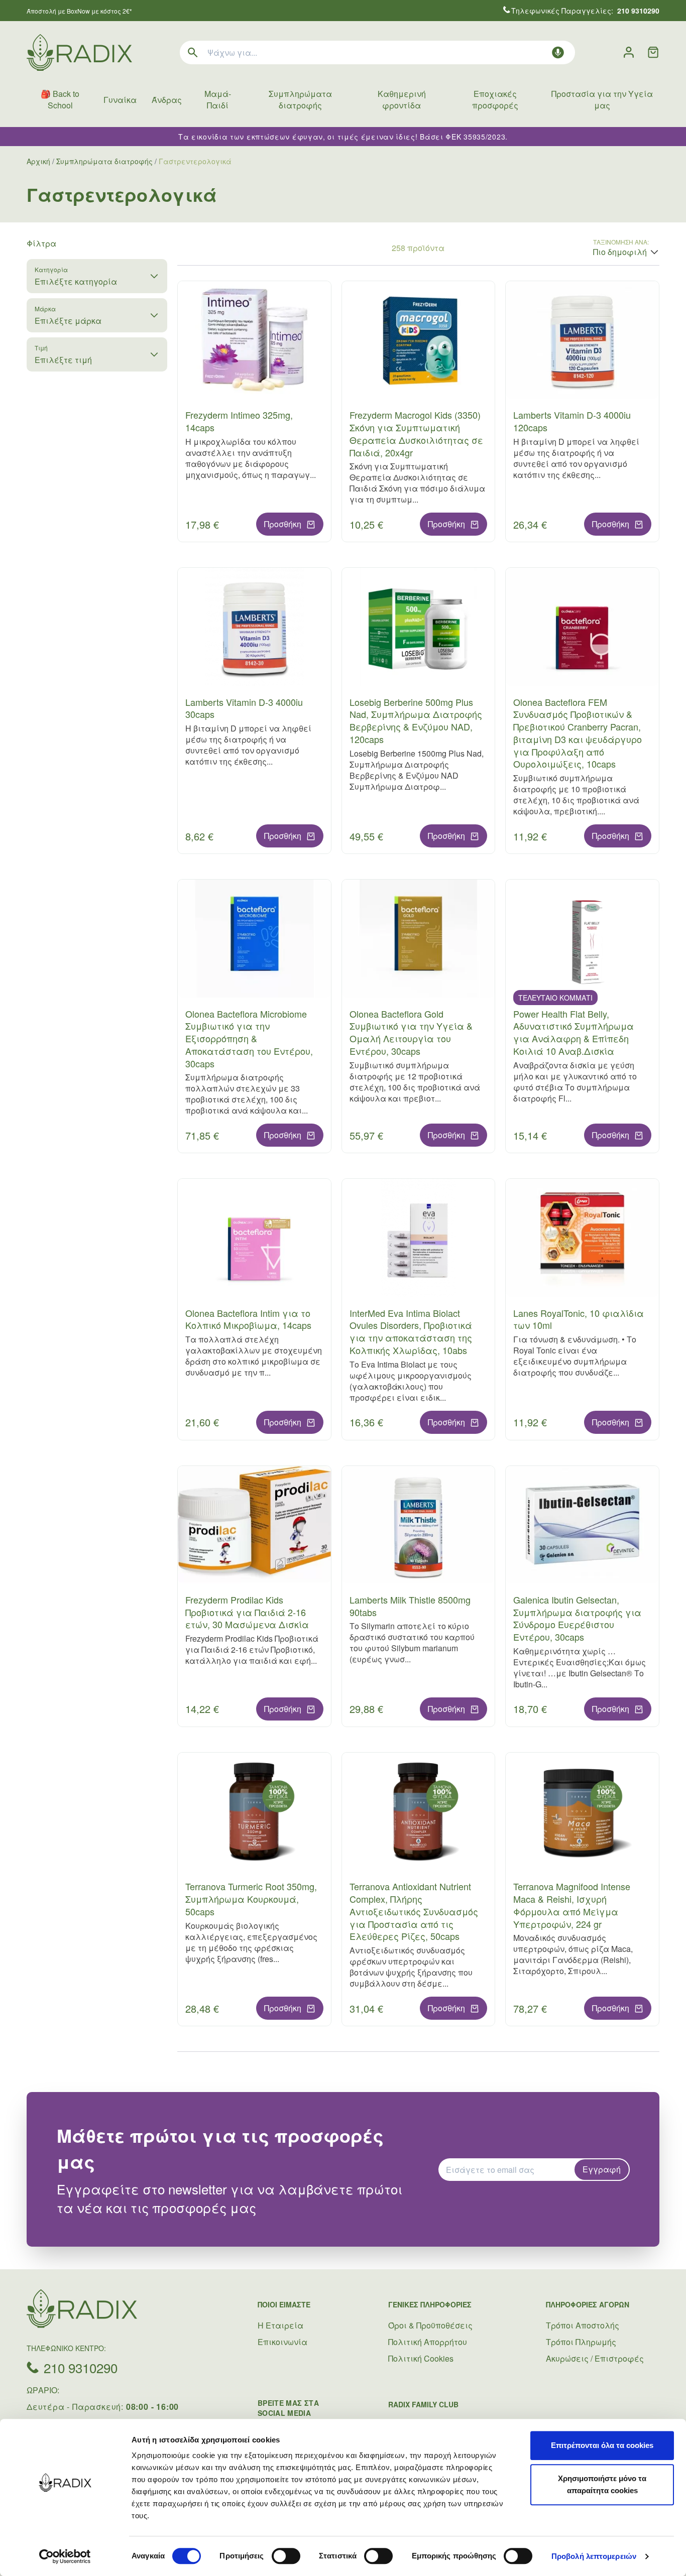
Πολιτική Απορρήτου (428, 2342)
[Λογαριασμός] (629, 52)
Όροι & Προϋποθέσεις (430, 2325)
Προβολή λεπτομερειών (594, 2556)
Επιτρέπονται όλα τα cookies (602, 2445)
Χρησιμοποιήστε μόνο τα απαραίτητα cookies (602, 2484)
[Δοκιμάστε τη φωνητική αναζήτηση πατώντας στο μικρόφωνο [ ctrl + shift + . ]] (558, 52)
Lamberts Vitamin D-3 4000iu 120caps (572, 421)
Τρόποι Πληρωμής (581, 2342)
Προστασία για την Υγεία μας (602, 99)
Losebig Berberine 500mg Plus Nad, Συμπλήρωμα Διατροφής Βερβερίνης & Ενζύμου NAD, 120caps (416, 720)
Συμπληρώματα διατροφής (300, 99)
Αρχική (38, 161)
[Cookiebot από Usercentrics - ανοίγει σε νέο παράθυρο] (65, 2556)
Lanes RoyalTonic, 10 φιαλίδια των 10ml (579, 1319)
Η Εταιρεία (280, 2325)
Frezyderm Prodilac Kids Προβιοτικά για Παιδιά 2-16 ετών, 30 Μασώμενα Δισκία (247, 1612)
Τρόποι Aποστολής (583, 2325)
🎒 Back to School (60, 99)
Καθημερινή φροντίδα (402, 99)
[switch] (286, 2556)
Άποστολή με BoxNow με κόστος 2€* (79, 11)
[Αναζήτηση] (193, 52)
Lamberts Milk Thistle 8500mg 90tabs (410, 1606)
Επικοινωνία (282, 2342)
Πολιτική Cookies (421, 2358)
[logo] (79, 52)
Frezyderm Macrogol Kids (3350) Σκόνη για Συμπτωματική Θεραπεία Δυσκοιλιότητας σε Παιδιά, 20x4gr (416, 433)
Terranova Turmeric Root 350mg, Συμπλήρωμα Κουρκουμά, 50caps (251, 1899)
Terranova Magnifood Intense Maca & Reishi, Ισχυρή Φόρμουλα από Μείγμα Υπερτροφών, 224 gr (572, 1905)
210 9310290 (81, 2367)
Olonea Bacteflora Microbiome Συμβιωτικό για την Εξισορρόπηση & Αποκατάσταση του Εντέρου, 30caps (249, 1038)
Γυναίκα (120, 100)
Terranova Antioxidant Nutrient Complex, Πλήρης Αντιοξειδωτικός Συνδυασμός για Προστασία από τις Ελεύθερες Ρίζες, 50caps (414, 1911)
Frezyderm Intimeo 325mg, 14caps (239, 421)
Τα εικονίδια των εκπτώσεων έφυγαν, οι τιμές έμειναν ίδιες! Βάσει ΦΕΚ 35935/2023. (343, 137)
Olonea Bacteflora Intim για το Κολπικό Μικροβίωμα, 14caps (248, 1319)
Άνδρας (167, 100)
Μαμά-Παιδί (218, 99)
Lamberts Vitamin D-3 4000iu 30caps (244, 708)
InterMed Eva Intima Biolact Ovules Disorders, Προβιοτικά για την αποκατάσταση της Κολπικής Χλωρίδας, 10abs (411, 1331)
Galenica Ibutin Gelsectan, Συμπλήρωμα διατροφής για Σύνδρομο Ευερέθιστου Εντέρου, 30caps (577, 1618)
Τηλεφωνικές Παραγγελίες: (585, 11)
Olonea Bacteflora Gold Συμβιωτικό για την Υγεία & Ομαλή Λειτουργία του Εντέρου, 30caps (411, 1032)
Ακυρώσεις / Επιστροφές (595, 2358)
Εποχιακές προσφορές (495, 99)
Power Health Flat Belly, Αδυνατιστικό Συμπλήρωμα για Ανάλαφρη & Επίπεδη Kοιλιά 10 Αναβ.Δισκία (574, 1032)
